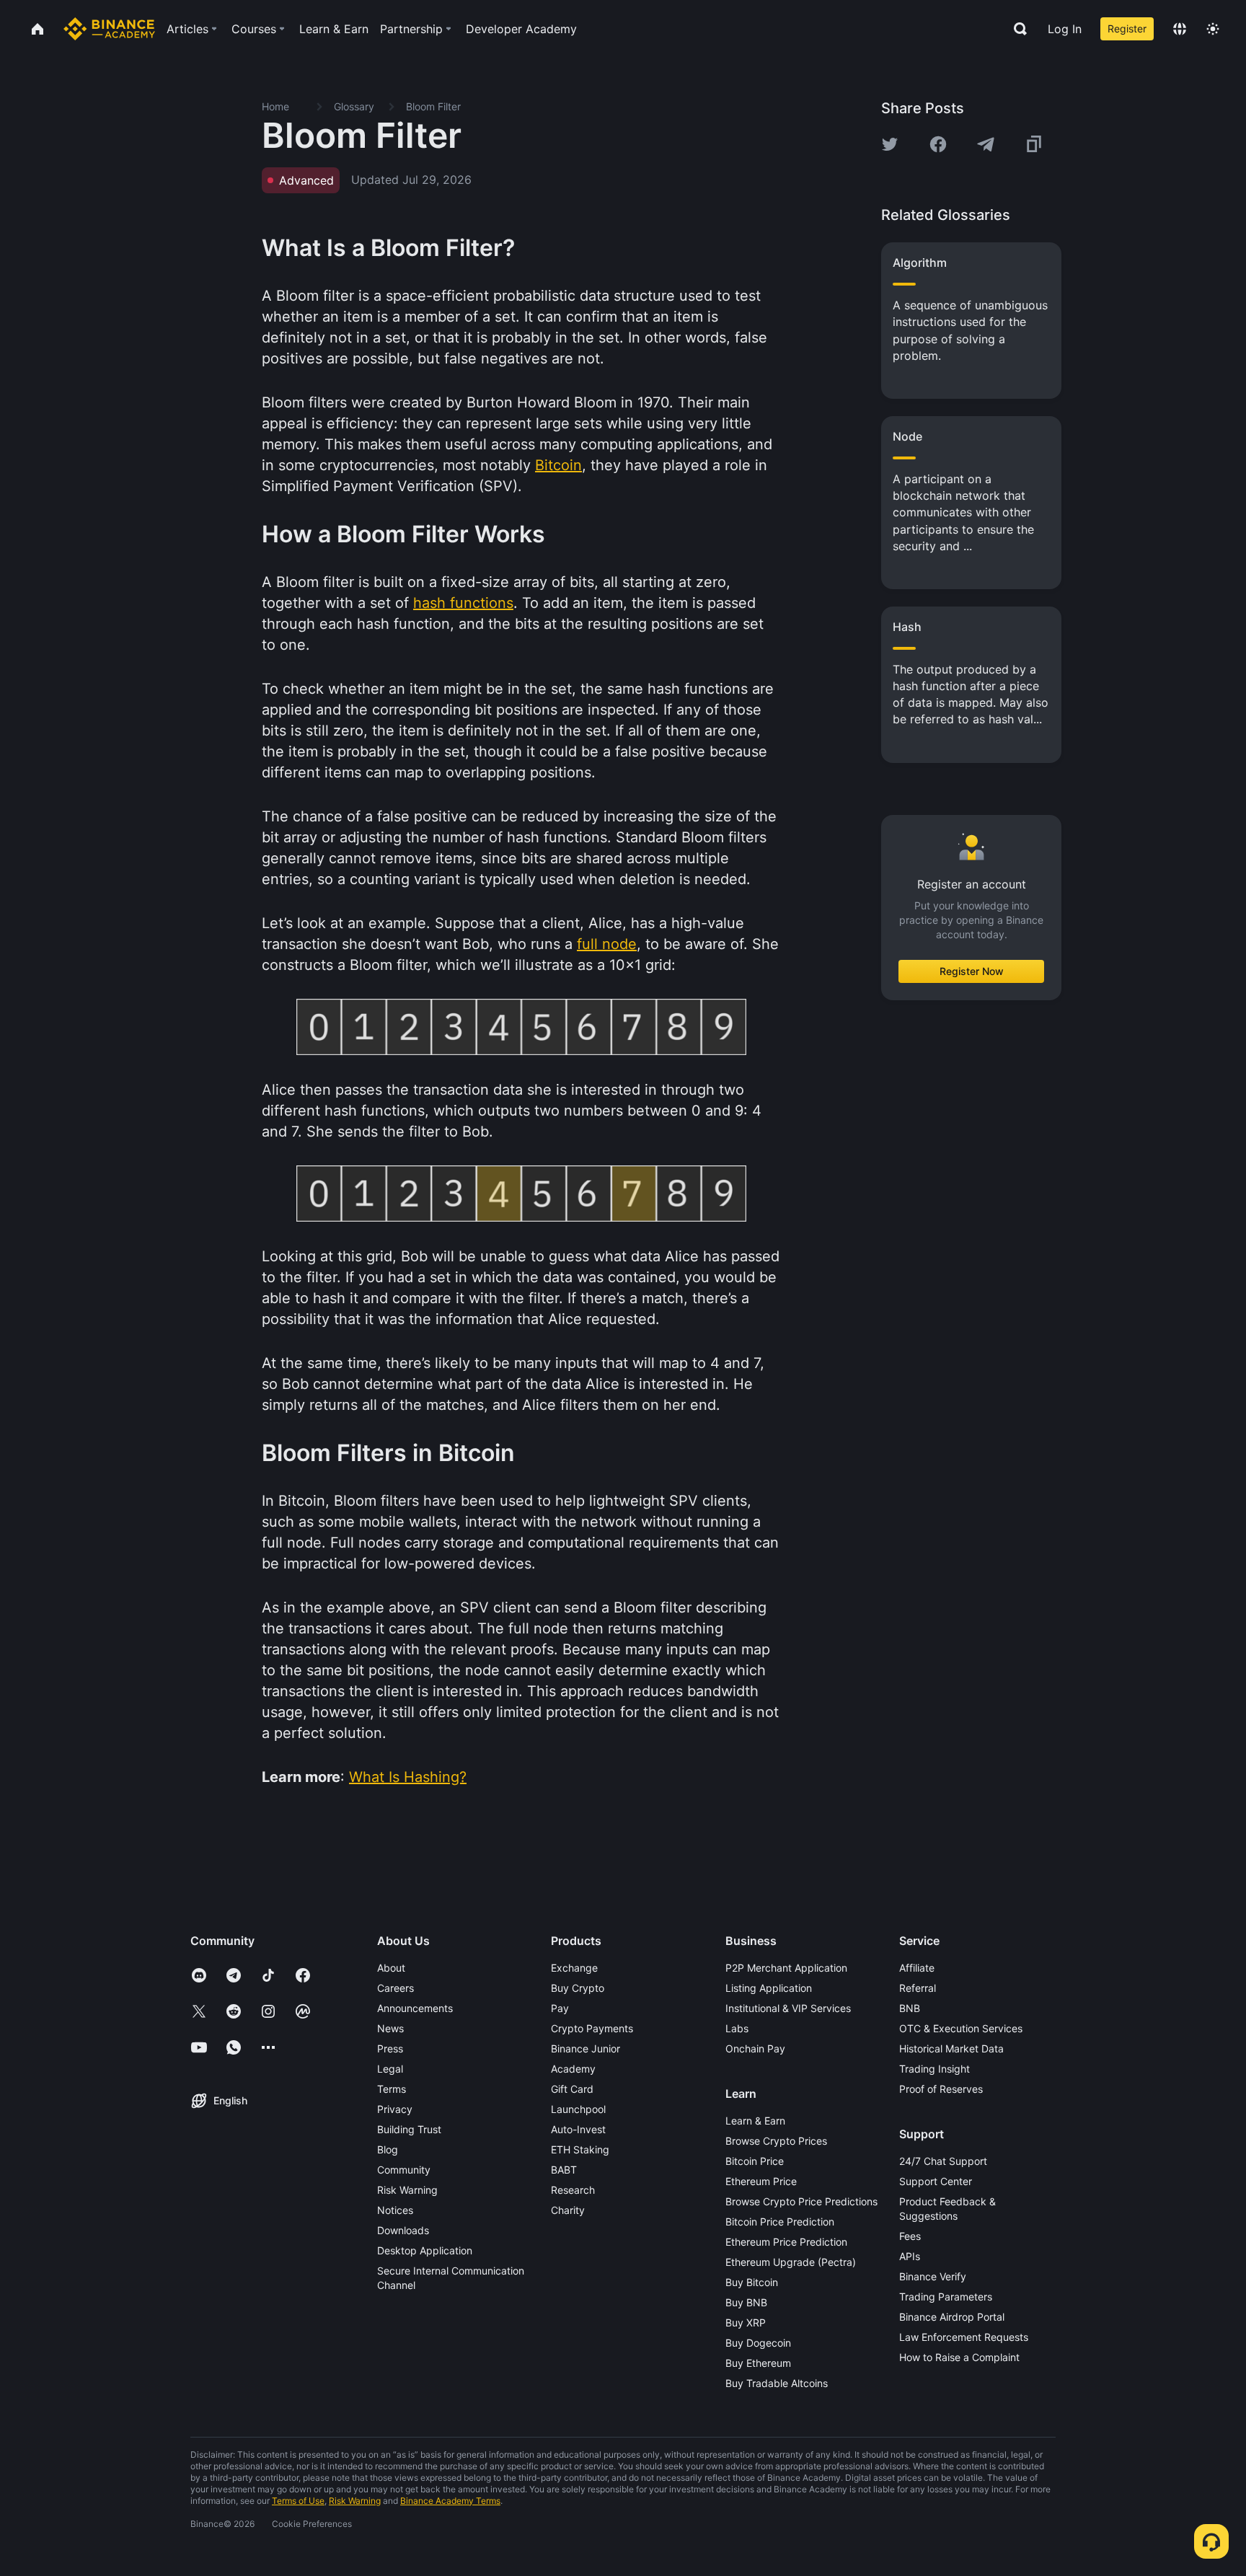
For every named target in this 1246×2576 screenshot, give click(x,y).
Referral (918, 1988)
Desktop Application (425, 2250)
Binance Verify (933, 2276)
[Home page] (109, 29)
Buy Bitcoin (752, 2282)
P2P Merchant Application (786, 1968)
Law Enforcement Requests (964, 2337)
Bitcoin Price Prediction (780, 2222)
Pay (560, 2008)
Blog (388, 2149)
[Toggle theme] (1213, 29)
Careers (396, 1988)
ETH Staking (580, 2149)
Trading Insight (934, 2069)
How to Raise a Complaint (959, 2357)
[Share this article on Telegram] (986, 144)
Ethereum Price (761, 2181)
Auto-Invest (578, 2129)
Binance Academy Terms (450, 2501)
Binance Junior (586, 2048)
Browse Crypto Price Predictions (801, 2201)
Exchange (574, 1968)
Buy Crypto (578, 1988)
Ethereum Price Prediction (786, 2242)
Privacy (395, 2109)
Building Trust (409, 2129)
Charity (568, 2210)
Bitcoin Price (755, 2161)
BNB (910, 2008)
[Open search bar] (1016, 29)
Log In (1065, 29)
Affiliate (917, 1968)
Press (390, 2048)
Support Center (936, 2181)
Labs (737, 2028)
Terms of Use (298, 2501)
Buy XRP (746, 2323)
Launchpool (578, 2109)
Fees (910, 2236)
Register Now (972, 971)
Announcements (415, 2008)
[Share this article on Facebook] (938, 144)
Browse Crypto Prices (776, 2141)
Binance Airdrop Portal (952, 2317)
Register (1127, 28)
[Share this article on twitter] (890, 144)
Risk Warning (407, 2190)
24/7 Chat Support (943, 2161)
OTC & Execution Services (961, 2028)
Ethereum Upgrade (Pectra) (791, 2262)
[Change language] (1180, 29)
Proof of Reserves (941, 2089)
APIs (910, 2256)
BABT (564, 2170)
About (391, 1968)
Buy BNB (746, 2302)
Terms (392, 2089)
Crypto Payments (592, 2028)
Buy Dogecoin (758, 2343)
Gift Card (572, 2089)
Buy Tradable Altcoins (777, 2383)
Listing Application (769, 1988)
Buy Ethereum (758, 2363)
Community (404, 2170)
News (390, 2028)
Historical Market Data (951, 2048)
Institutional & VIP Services (788, 2008)
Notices (395, 2210)
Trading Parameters (946, 2297)
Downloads (403, 2230)
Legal (390, 2069)
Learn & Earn (755, 2121)
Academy (573, 2069)
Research (573, 2190)
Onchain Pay (755, 2048)
